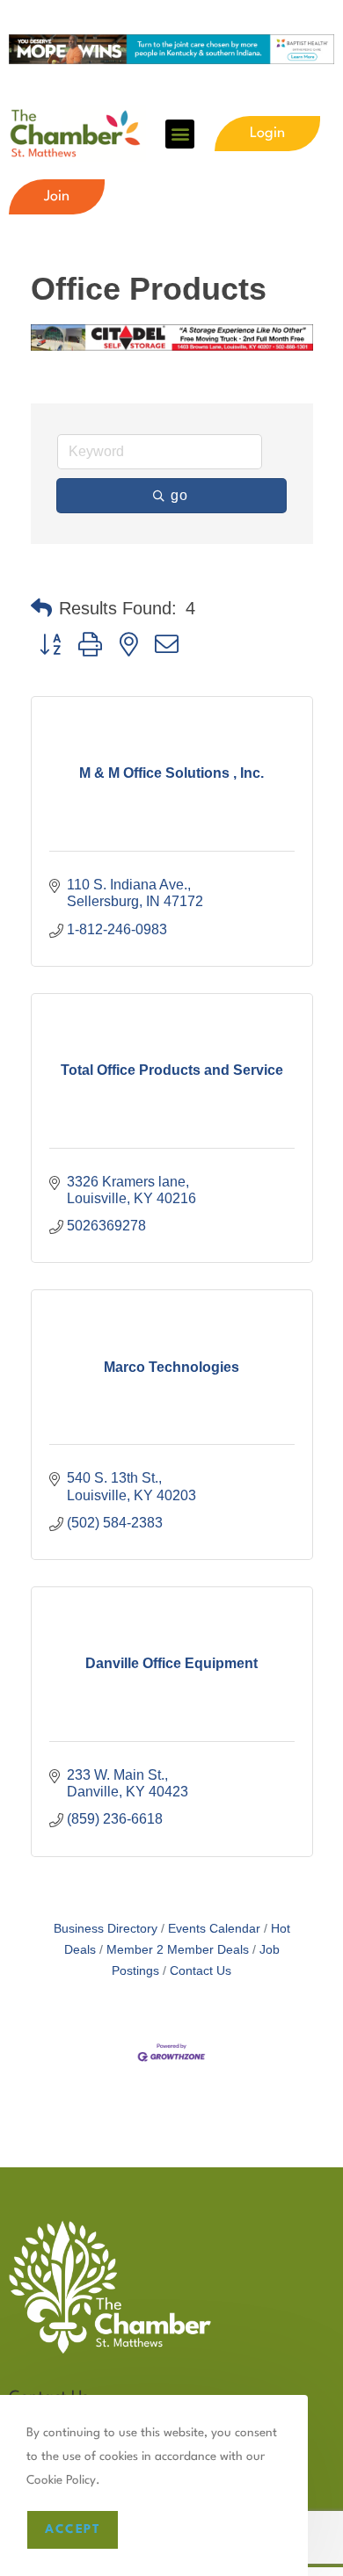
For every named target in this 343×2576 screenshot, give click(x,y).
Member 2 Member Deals (178, 1950)
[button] (180, 134)
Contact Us (201, 1971)
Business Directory (106, 1929)
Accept (73, 2529)
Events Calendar (214, 1929)
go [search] (180, 495)
